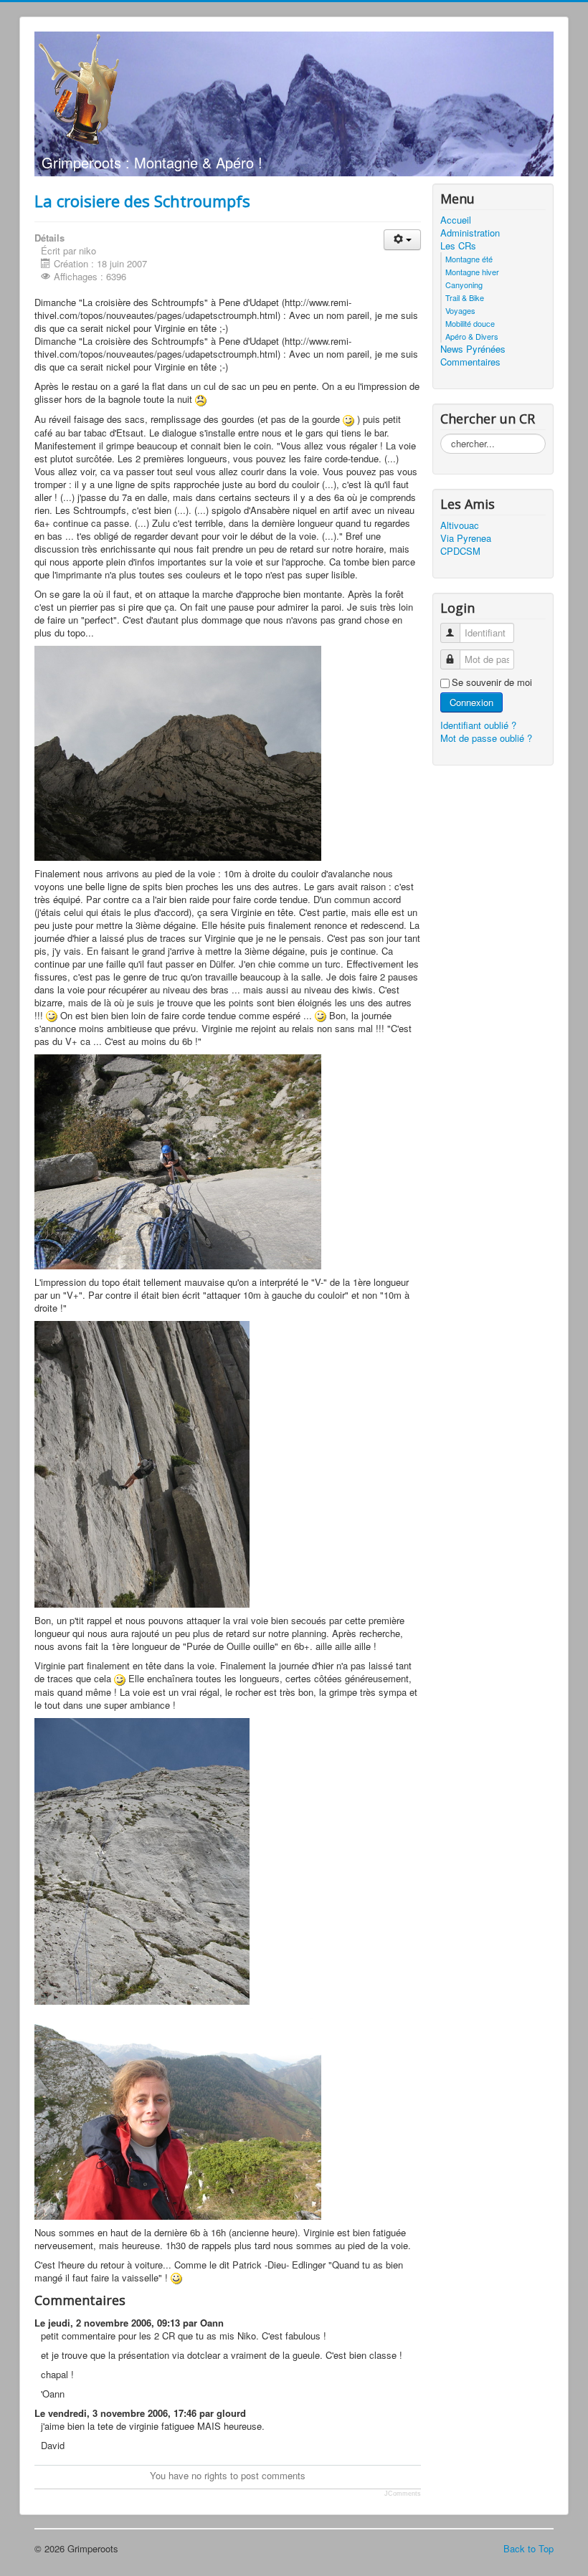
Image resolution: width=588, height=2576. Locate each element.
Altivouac (460, 525)
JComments (403, 2494)
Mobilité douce (470, 323)
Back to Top (528, 2548)
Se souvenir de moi (492, 682)
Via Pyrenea (466, 538)
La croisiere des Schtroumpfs (142, 201)
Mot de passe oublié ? (486, 738)
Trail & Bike (465, 297)
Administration (470, 233)
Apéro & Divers (472, 336)
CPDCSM (460, 551)
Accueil (456, 220)
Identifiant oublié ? (478, 725)
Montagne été (469, 259)
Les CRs (458, 246)
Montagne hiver (472, 272)
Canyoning (464, 285)
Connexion (471, 702)
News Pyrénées (473, 349)
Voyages (460, 310)
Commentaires (470, 362)
